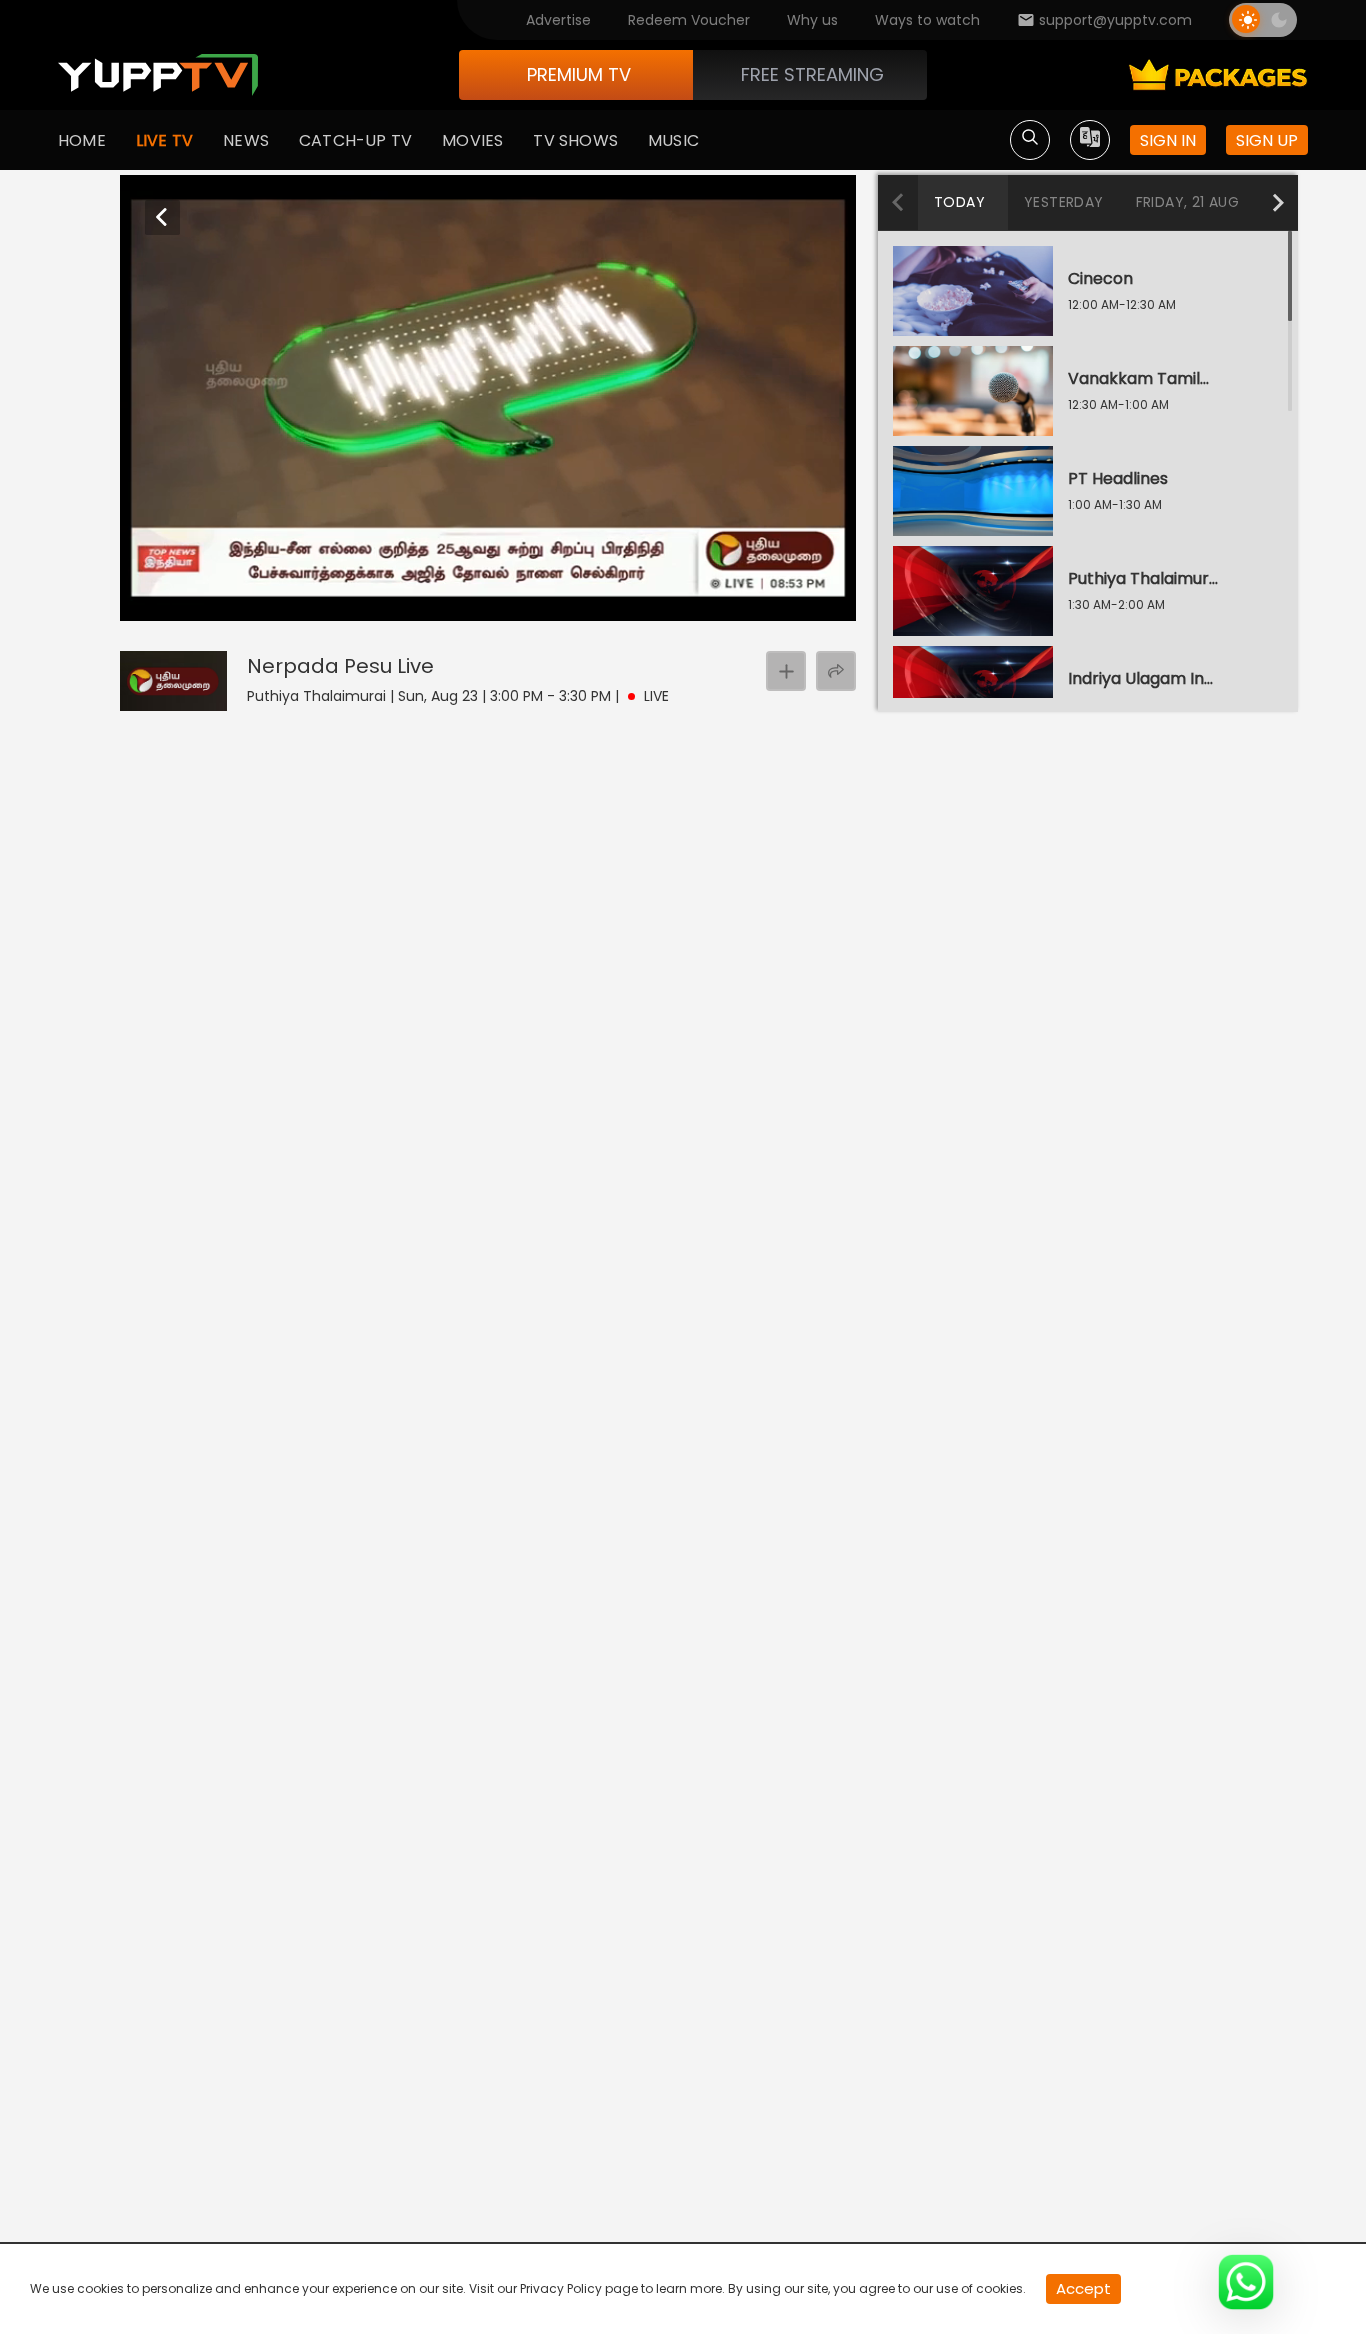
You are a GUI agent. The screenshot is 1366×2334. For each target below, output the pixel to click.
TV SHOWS (575, 140)
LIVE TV (164, 140)
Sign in (1168, 140)
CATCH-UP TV (355, 140)
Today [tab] (959, 202)
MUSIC (673, 140)
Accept (1083, 2288)
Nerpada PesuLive (340, 666)
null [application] (199, 602)
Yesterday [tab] (1064, 202)
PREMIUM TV (579, 74)
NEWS (246, 140)
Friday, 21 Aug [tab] (1188, 202)
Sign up (1267, 140)
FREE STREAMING (812, 74)
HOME (82, 140)
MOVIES (472, 140)
